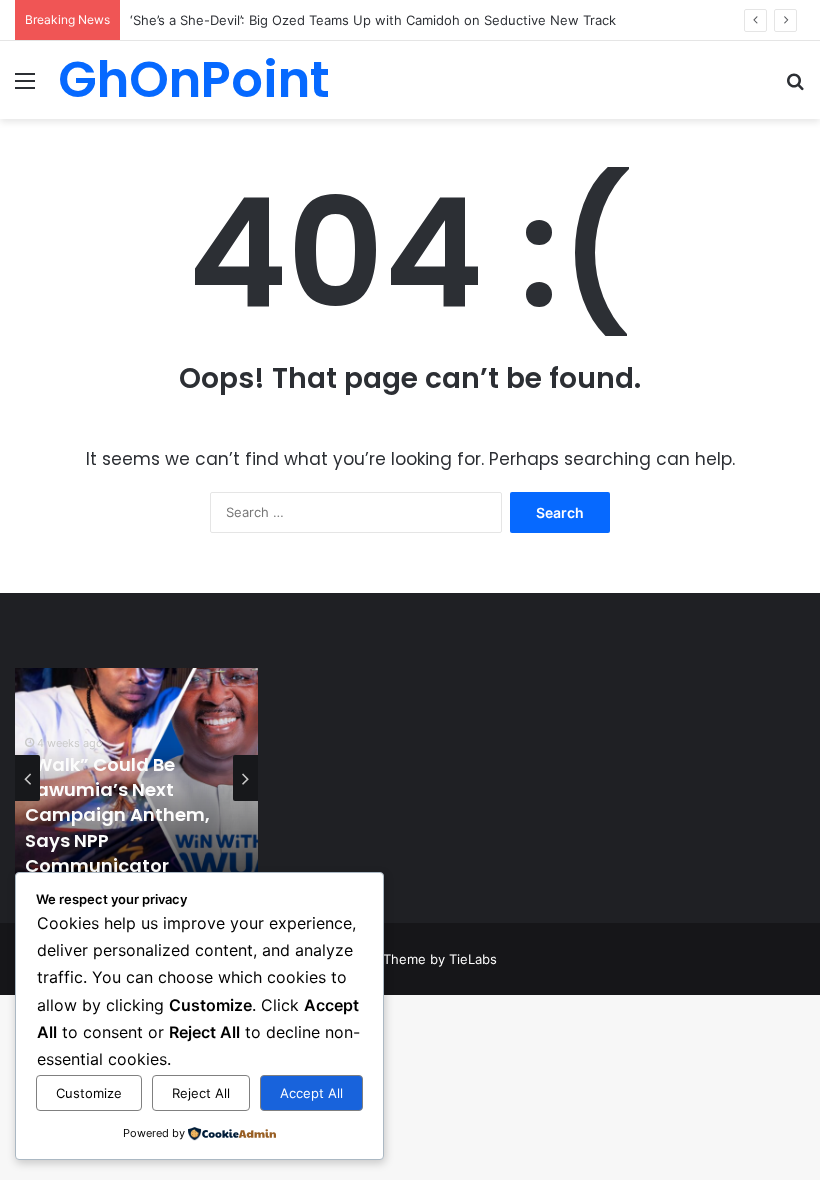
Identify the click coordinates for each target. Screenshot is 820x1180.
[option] (137, 778)
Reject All (201, 1093)
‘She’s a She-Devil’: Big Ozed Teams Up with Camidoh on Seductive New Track (373, 20)
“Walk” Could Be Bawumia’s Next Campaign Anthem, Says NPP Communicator (117, 815)
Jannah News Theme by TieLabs (395, 959)
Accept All (311, 1093)
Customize (89, 1093)
